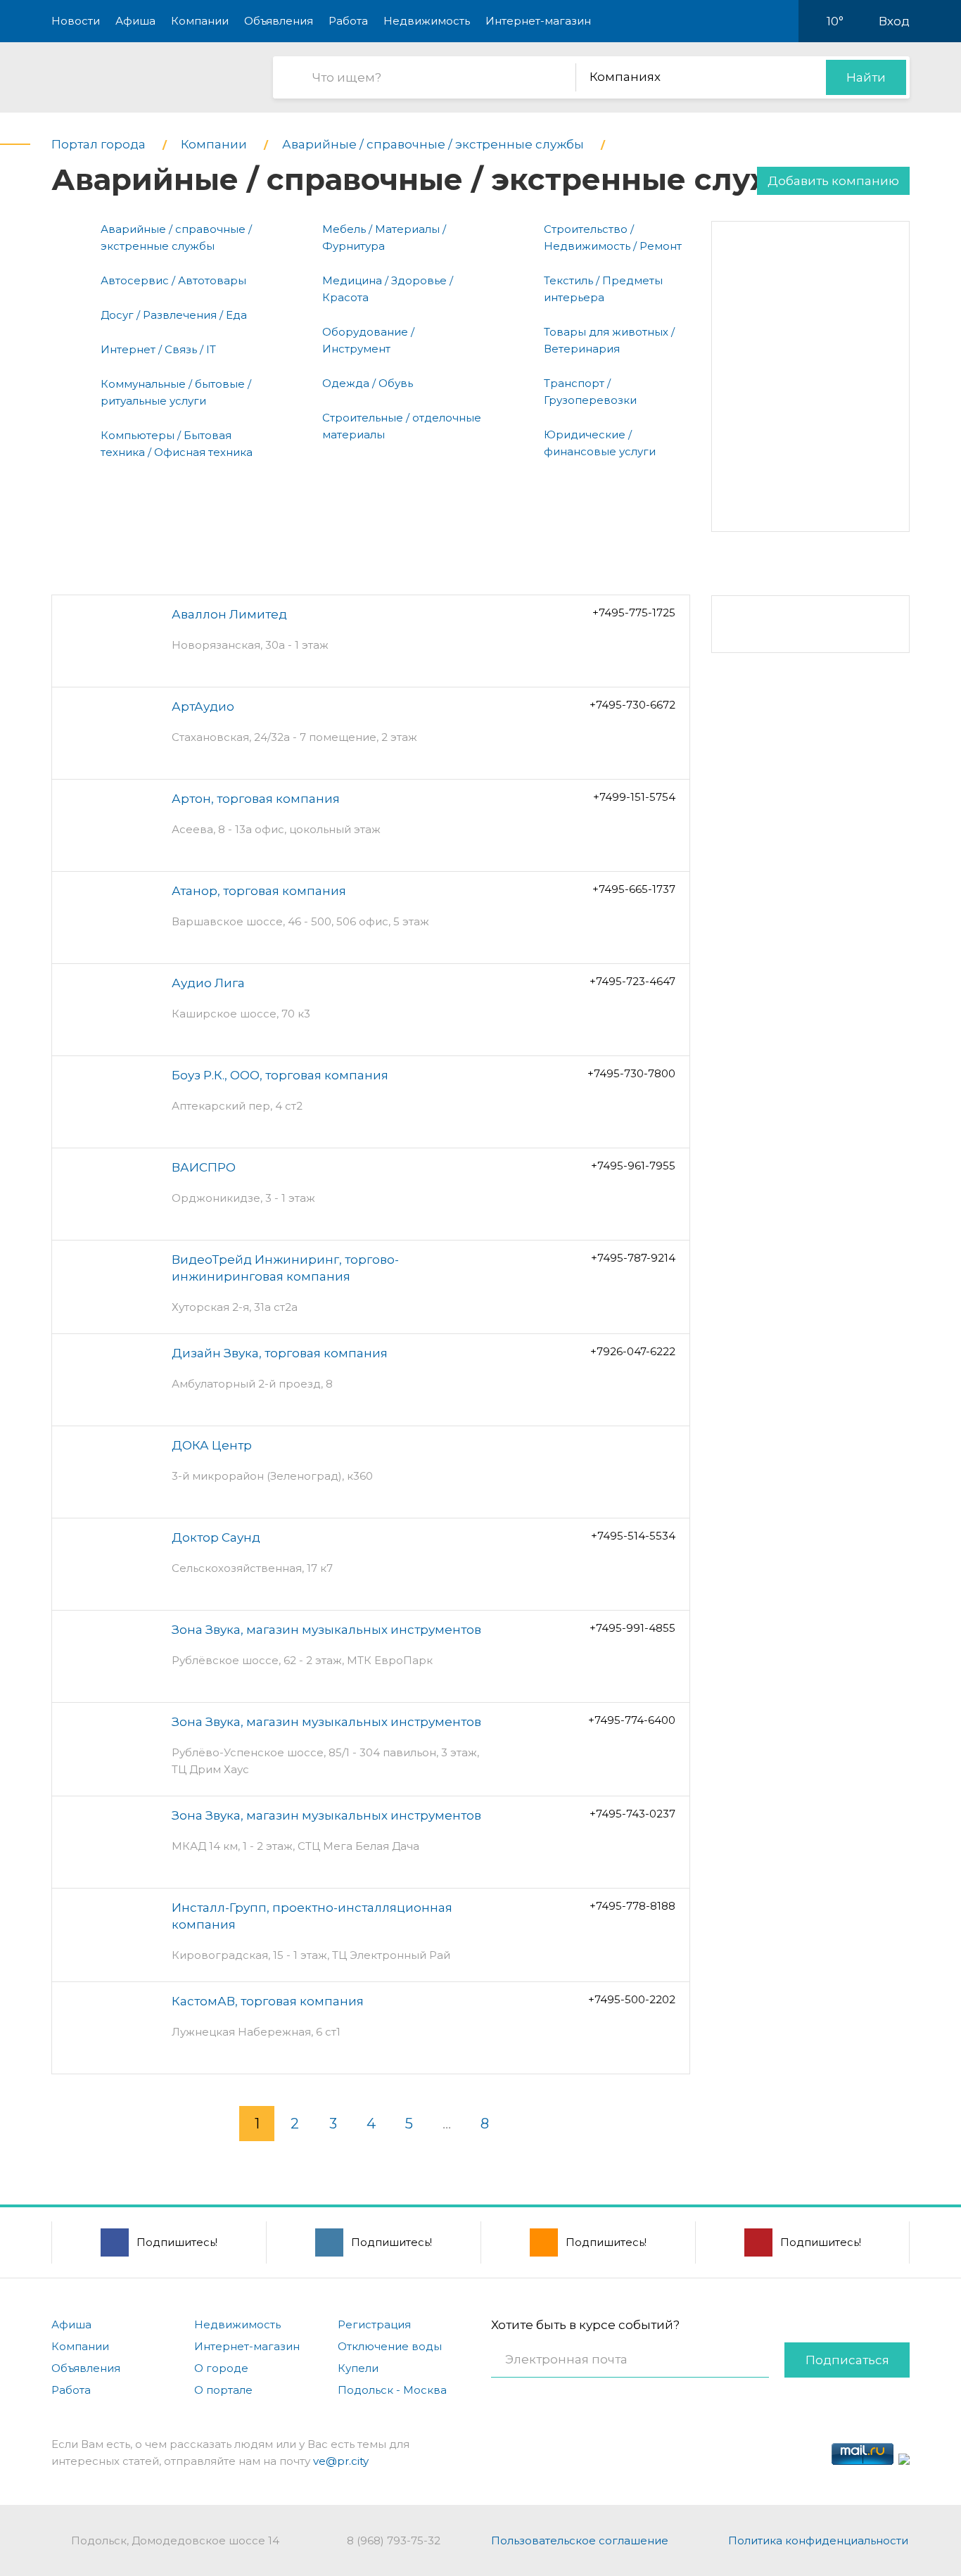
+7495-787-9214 (633, 1258)
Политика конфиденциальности (818, 2540)
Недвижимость (427, 21)
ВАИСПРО (204, 1167)
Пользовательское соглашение (580, 2540)
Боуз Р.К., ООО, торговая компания (280, 1075)
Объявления (279, 21)
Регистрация (374, 2324)
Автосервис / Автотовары (173, 280)
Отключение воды (390, 2346)
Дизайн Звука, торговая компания (280, 1353)
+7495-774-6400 (632, 1720)
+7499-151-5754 (634, 797)
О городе (221, 2368)
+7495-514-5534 (633, 1536)
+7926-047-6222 (633, 1351)
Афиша (135, 21)
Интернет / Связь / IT (158, 349)
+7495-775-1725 (634, 613)
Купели (358, 2368)
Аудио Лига (208, 983)
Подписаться (847, 2360)
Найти (866, 77)
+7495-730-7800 (631, 1073)
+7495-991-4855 (632, 1628)
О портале (223, 2390)
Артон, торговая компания (256, 799)
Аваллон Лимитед (229, 614)
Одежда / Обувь (368, 383)
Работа (348, 21)
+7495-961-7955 (633, 1166)
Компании (200, 21)
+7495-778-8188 (632, 1906)
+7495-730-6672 (632, 705)
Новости (76, 21)
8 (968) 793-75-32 (394, 2540)
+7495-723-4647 (632, 981)
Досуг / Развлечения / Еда (174, 315)
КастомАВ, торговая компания (268, 2001)
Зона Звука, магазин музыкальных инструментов (326, 1630)
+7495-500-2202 (632, 1999)
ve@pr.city (341, 2461)
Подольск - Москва (392, 2390)
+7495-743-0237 (632, 1814)
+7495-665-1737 (634, 889)
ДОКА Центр (212, 1445)
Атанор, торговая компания (259, 891)
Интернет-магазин (538, 21)
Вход (894, 21)
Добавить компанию (833, 181)
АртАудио (203, 706)
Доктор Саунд (216, 1537)
